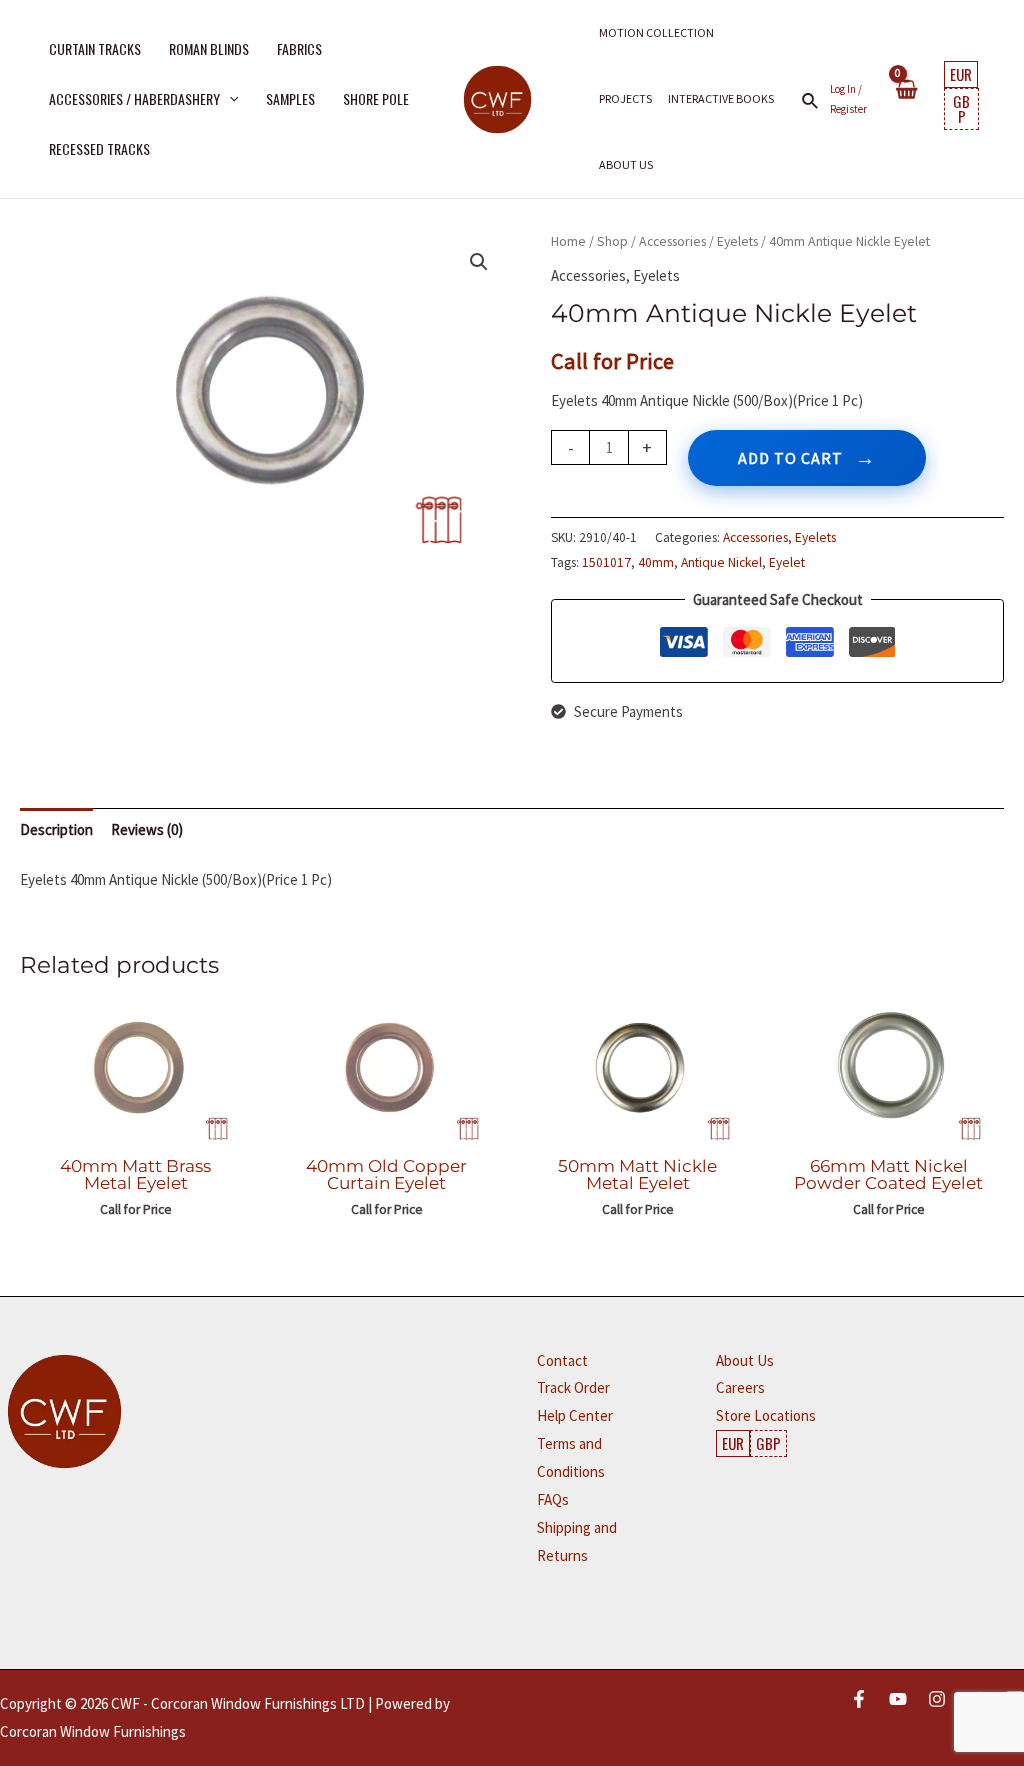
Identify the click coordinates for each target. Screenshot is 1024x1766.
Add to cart (790, 458)
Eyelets (737, 241)
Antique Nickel (721, 562)
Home (568, 241)
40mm (656, 562)
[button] (229, 99)
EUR (961, 74)
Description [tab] (56, 829)
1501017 (606, 562)
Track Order (573, 1387)
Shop (612, 241)
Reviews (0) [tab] (147, 829)
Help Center (575, 1415)
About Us (745, 1360)
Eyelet (787, 562)
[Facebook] (859, 1699)
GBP (961, 108)
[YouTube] (898, 1699)
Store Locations (766, 1415)
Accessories (672, 241)
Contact (562, 1360)
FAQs (553, 1499)
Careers (740, 1387)
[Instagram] (937, 1699)
